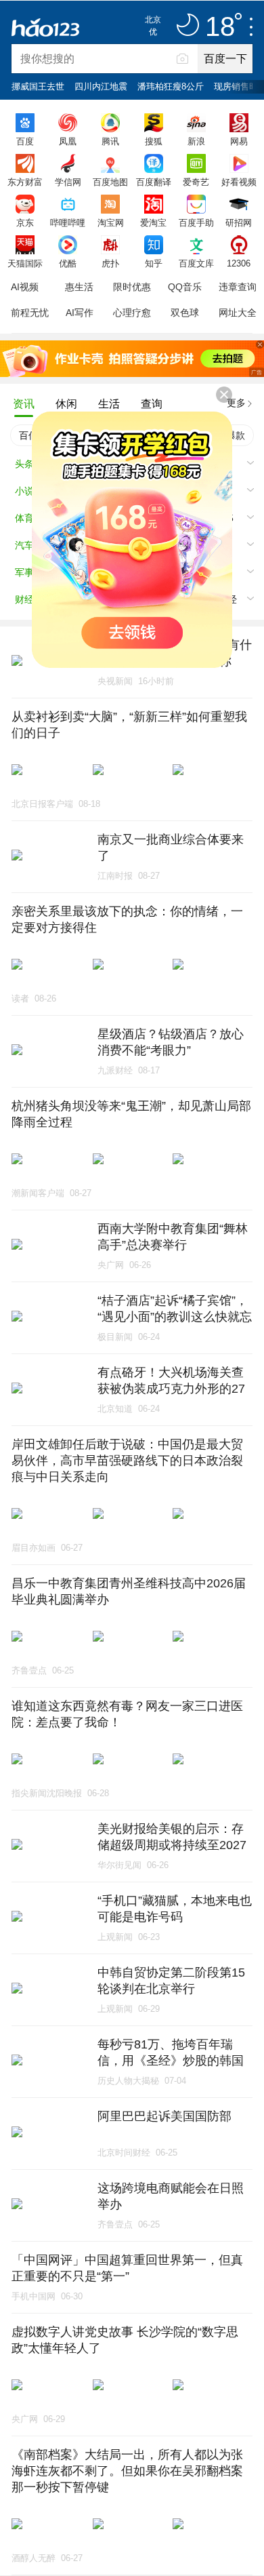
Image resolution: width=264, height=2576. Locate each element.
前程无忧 (30, 313)
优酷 (68, 263)
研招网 (239, 222)
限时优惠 (132, 287)
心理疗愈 (132, 313)
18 (220, 27)
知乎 (154, 263)
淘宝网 (111, 222)
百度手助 (196, 222)
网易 (239, 141)
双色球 (185, 313)
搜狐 (154, 141)
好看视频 (239, 182)
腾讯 (110, 141)
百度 (25, 141)
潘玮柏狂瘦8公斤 (171, 86)
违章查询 (238, 287)
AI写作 (80, 313)
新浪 (196, 141)
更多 (236, 403)
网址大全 (238, 313)
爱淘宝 (153, 222)
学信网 (68, 182)
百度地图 (110, 182)
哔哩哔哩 (68, 222)
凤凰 (68, 141)
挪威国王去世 (38, 86)
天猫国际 (25, 263)
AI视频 (25, 287)
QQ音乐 (185, 287)
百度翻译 (154, 182)
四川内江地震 (101, 86)
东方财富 (25, 182)
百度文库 (196, 263)
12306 (239, 263)
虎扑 (110, 263)
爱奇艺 (196, 182)
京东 (25, 222)
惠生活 (79, 287)
